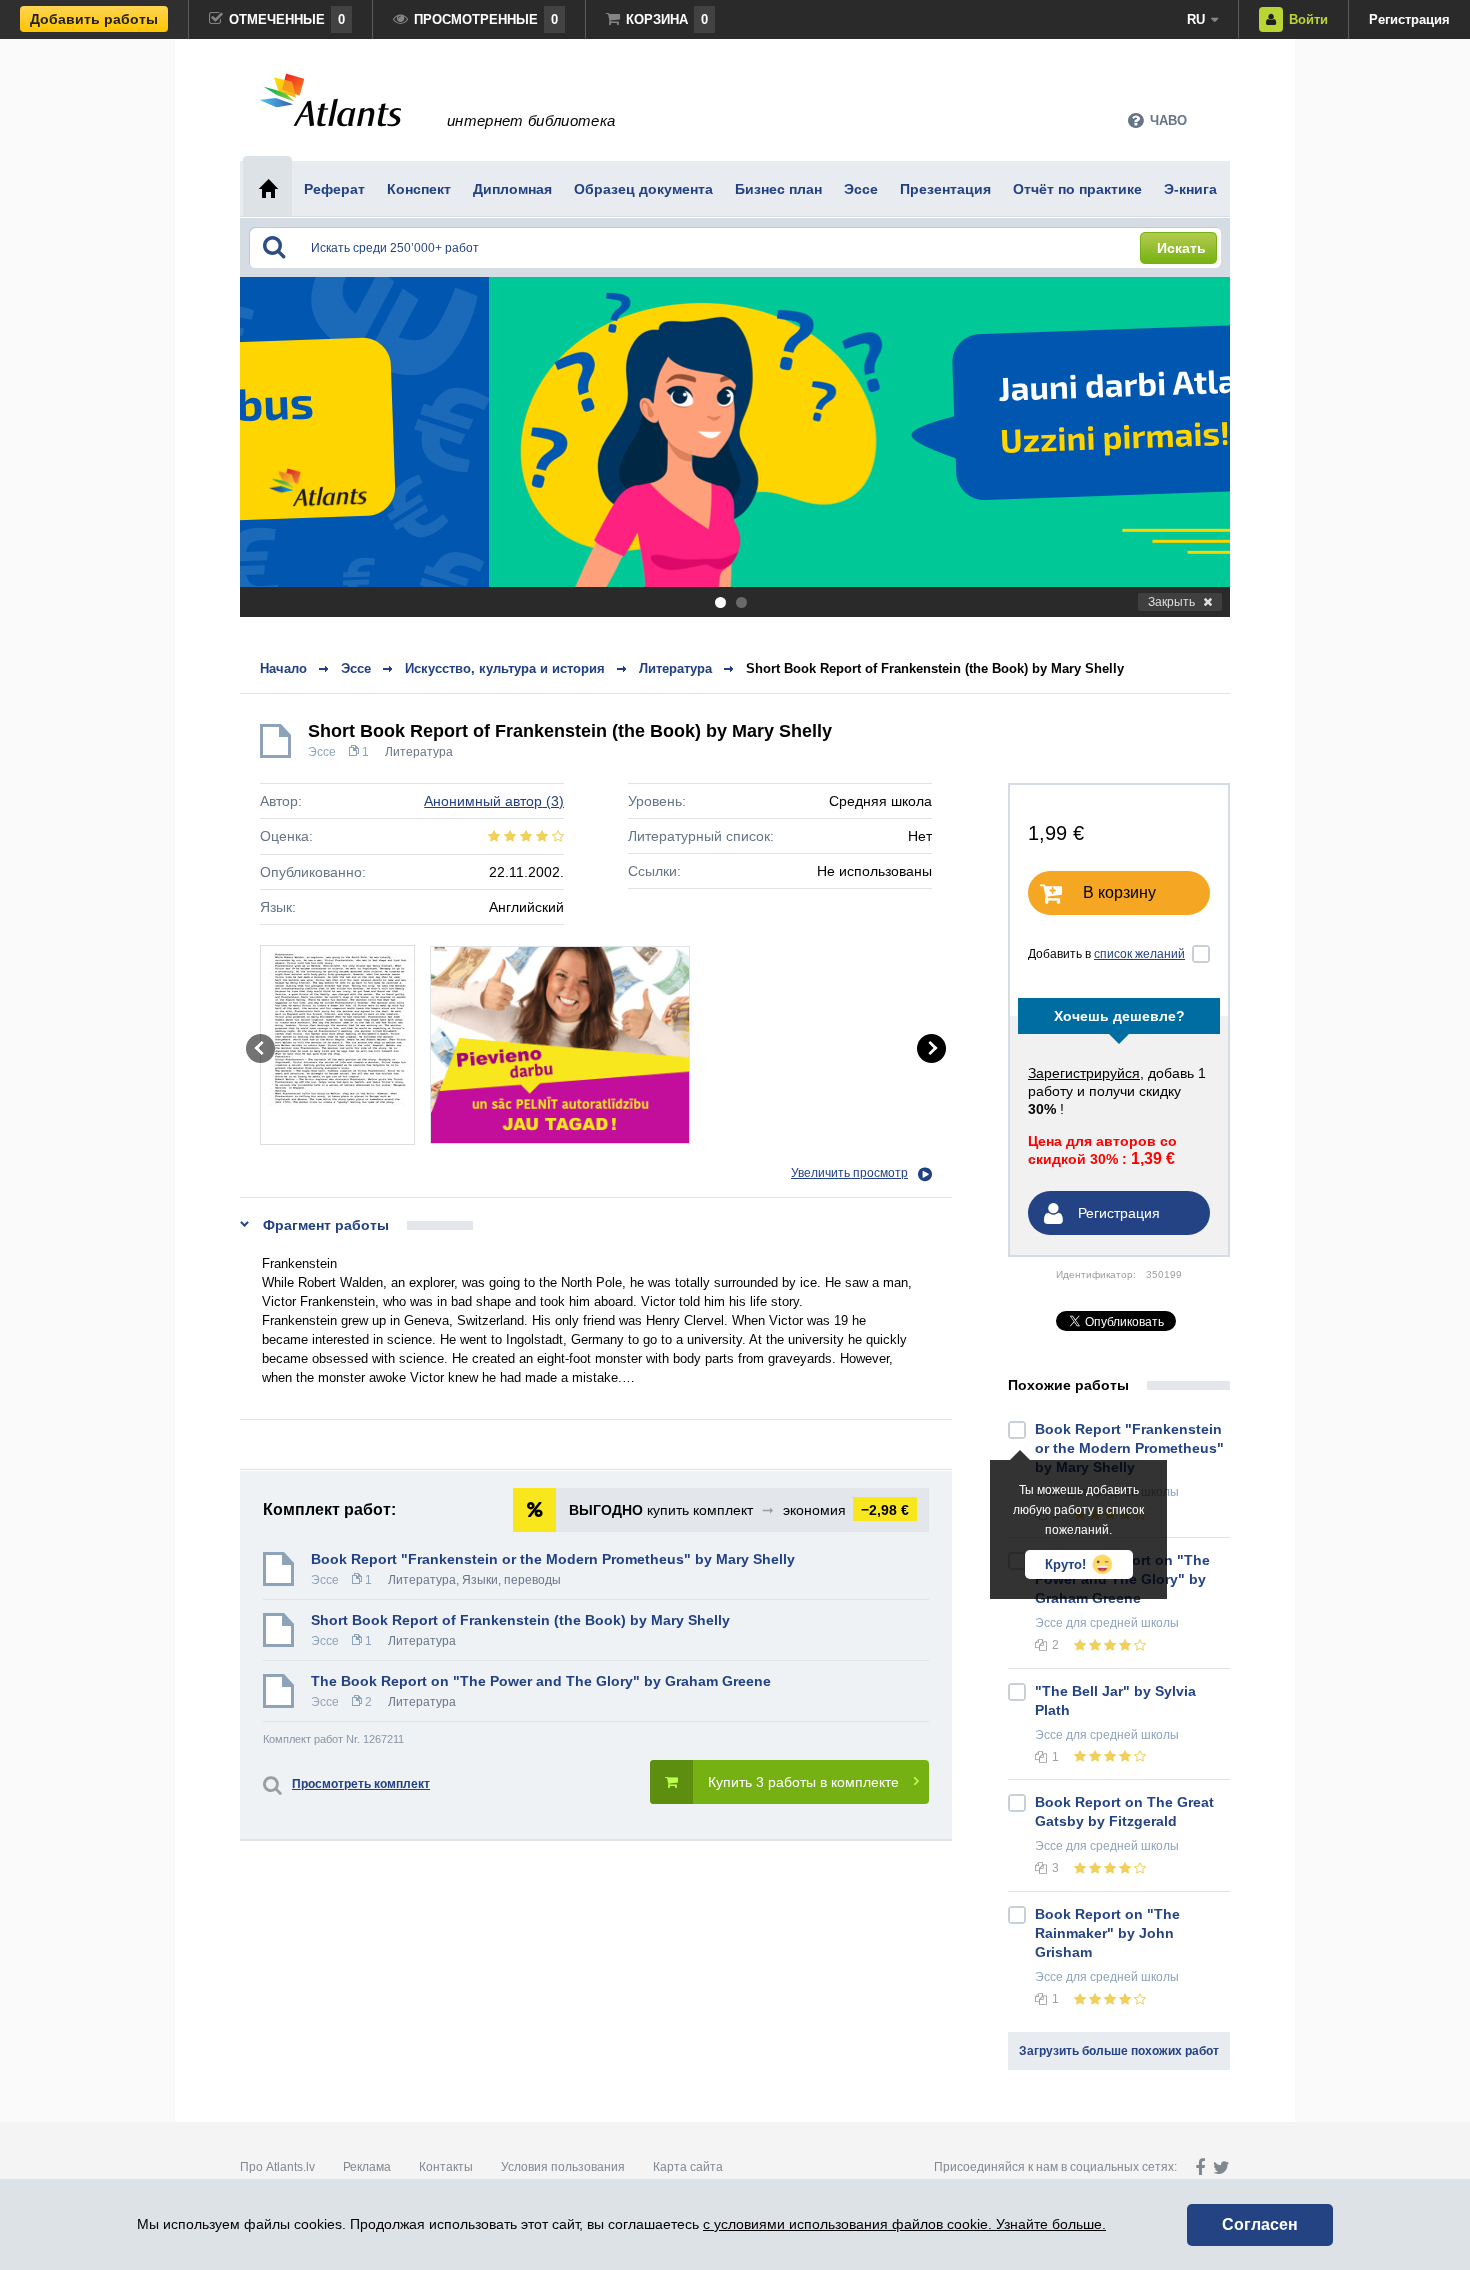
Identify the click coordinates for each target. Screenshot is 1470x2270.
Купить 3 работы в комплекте (803, 1782)
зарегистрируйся (1084, 1073)
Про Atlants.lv (277, 2167)
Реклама (367, 2167)
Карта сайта (688, 2167)
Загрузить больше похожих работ (1119, 2051)
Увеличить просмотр (849, 1173)
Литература (419, 752)
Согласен (1260, 2224)
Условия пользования (563, 2167)
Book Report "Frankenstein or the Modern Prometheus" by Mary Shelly (553, 1559)
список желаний (1139, 954)
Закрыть (1171, 602)
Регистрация (1409, 19)
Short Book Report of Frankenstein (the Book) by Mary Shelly (935, 668)
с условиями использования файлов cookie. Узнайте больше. (904, 2224)
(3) (494, 801)
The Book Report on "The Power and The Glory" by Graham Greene (541, 1681)
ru (1196, 19)
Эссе (322, 752)
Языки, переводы (511, 1580)
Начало (283, 668)
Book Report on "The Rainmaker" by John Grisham (1107, 1933)
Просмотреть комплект (361, 1784)
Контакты (446, 2167)
